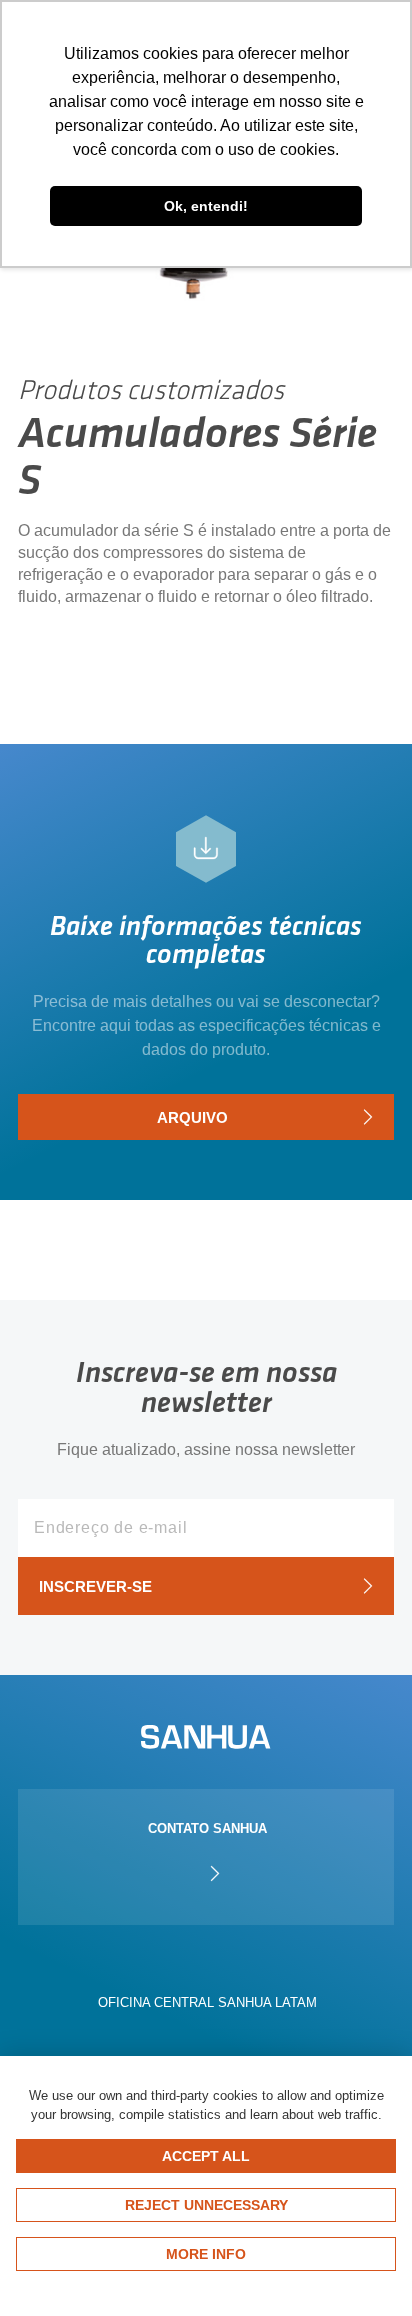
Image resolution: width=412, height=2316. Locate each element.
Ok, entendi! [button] (206, 206)
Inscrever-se (95, 1586)
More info (206, 2254)
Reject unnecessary (206, 2205)
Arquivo (192, 1117)
